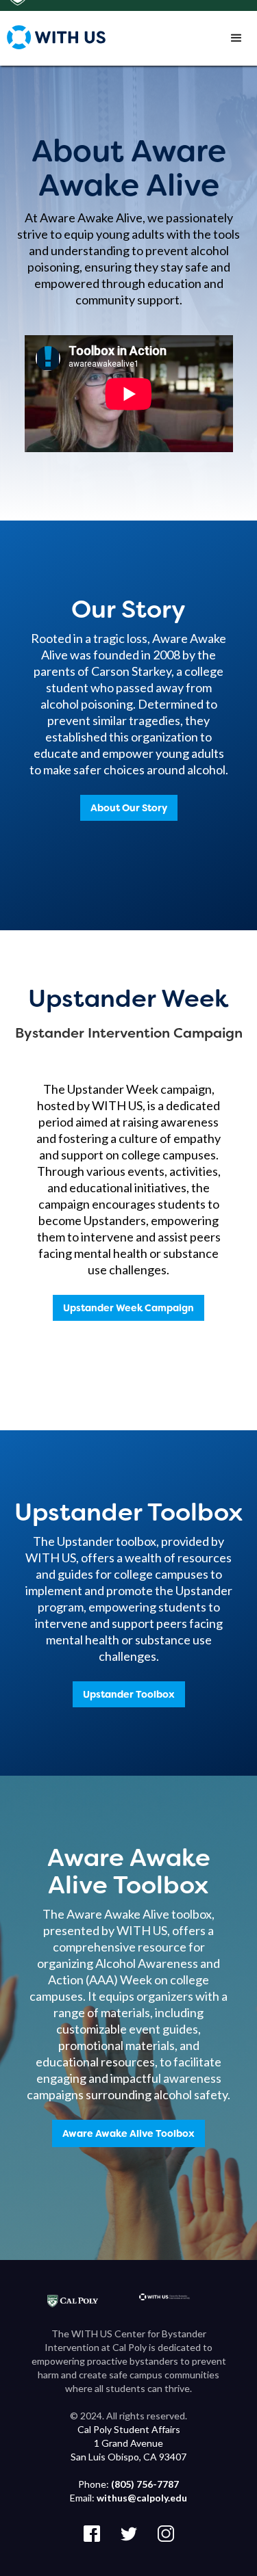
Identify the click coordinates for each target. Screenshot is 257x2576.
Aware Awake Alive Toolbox (128, 2133)
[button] (236, 38)
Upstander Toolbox (129, 1694)
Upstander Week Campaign (128, 1308)
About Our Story (129, 808)
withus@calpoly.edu (142, 2498)
